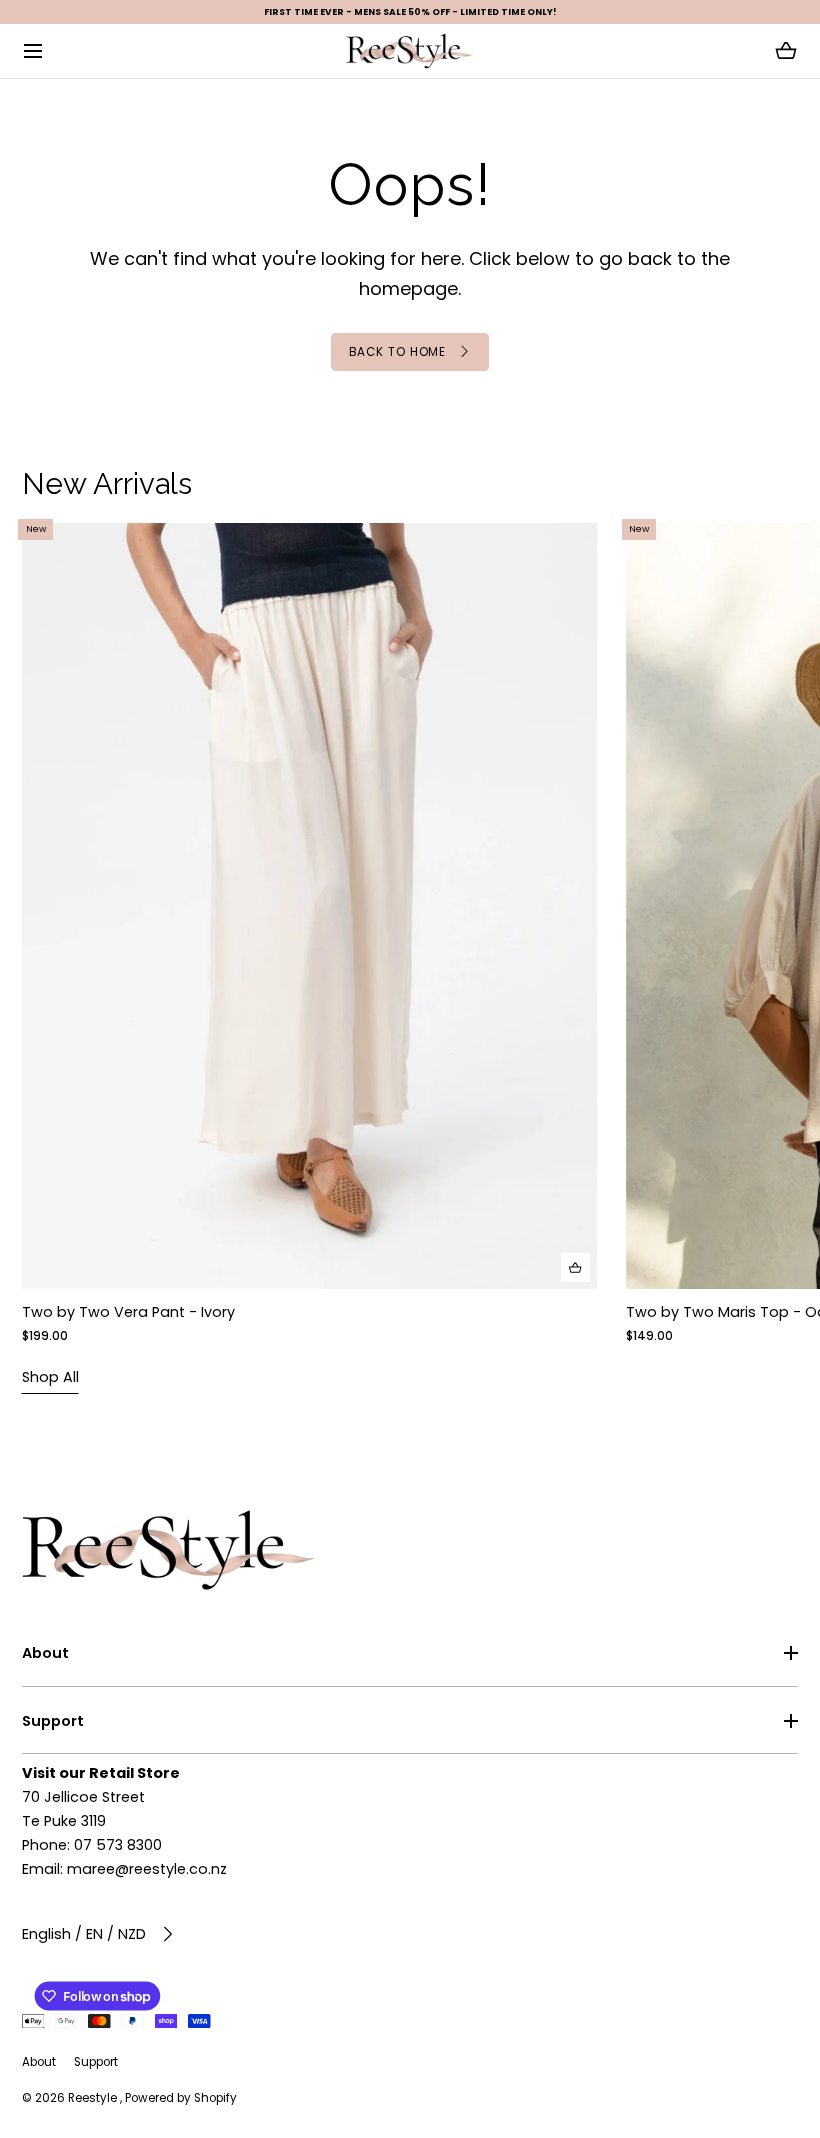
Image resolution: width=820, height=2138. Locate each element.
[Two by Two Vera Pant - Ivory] (309, 906)
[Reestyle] (410, 51)
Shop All (50, 1377)
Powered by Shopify (181, 2098)
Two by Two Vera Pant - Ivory (128, 1312)
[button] (33, 51)
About (45, 1653)
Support (53, 1721)
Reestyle (94, 2098)
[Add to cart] (574, 1267)
